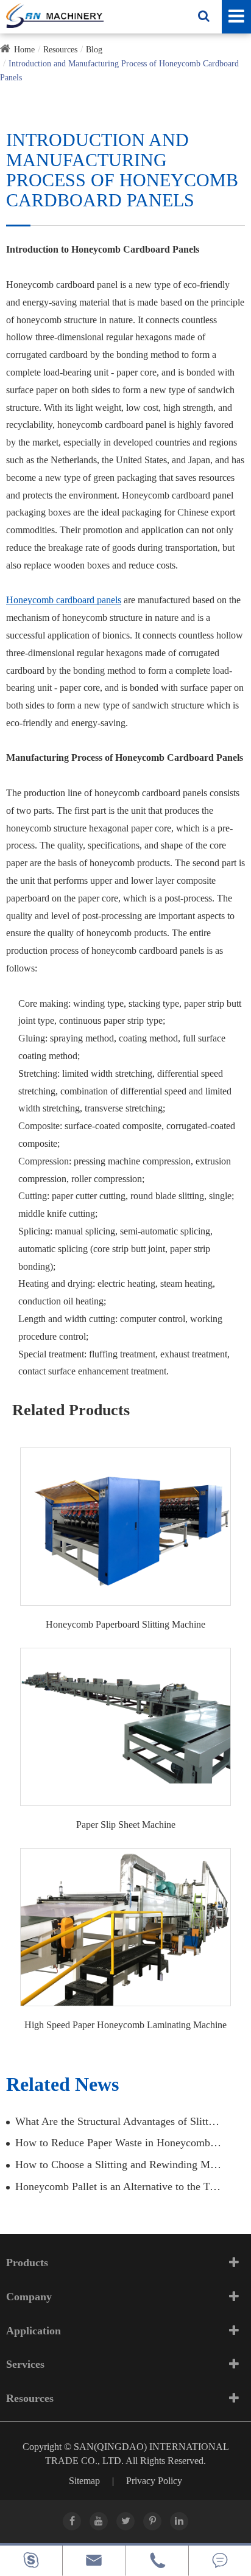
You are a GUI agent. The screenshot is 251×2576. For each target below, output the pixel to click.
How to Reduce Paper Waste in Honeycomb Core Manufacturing (118, 2143)
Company (29, 2297)
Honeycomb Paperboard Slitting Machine (125, 1624)
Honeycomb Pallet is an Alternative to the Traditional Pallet (118, 2186)
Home (24, 50)
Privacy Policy (154, 2481)
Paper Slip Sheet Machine (126, 1825)
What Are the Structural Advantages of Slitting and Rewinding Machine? (118, 2121)
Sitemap (84, 2481)
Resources (60, 50)
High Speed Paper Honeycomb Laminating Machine (125, 2025)
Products (27, 2263)
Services (25, 2364)
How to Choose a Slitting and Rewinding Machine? (118, 2165)
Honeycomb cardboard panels (64, 600)
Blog (94, 50)
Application (34, 2331)
